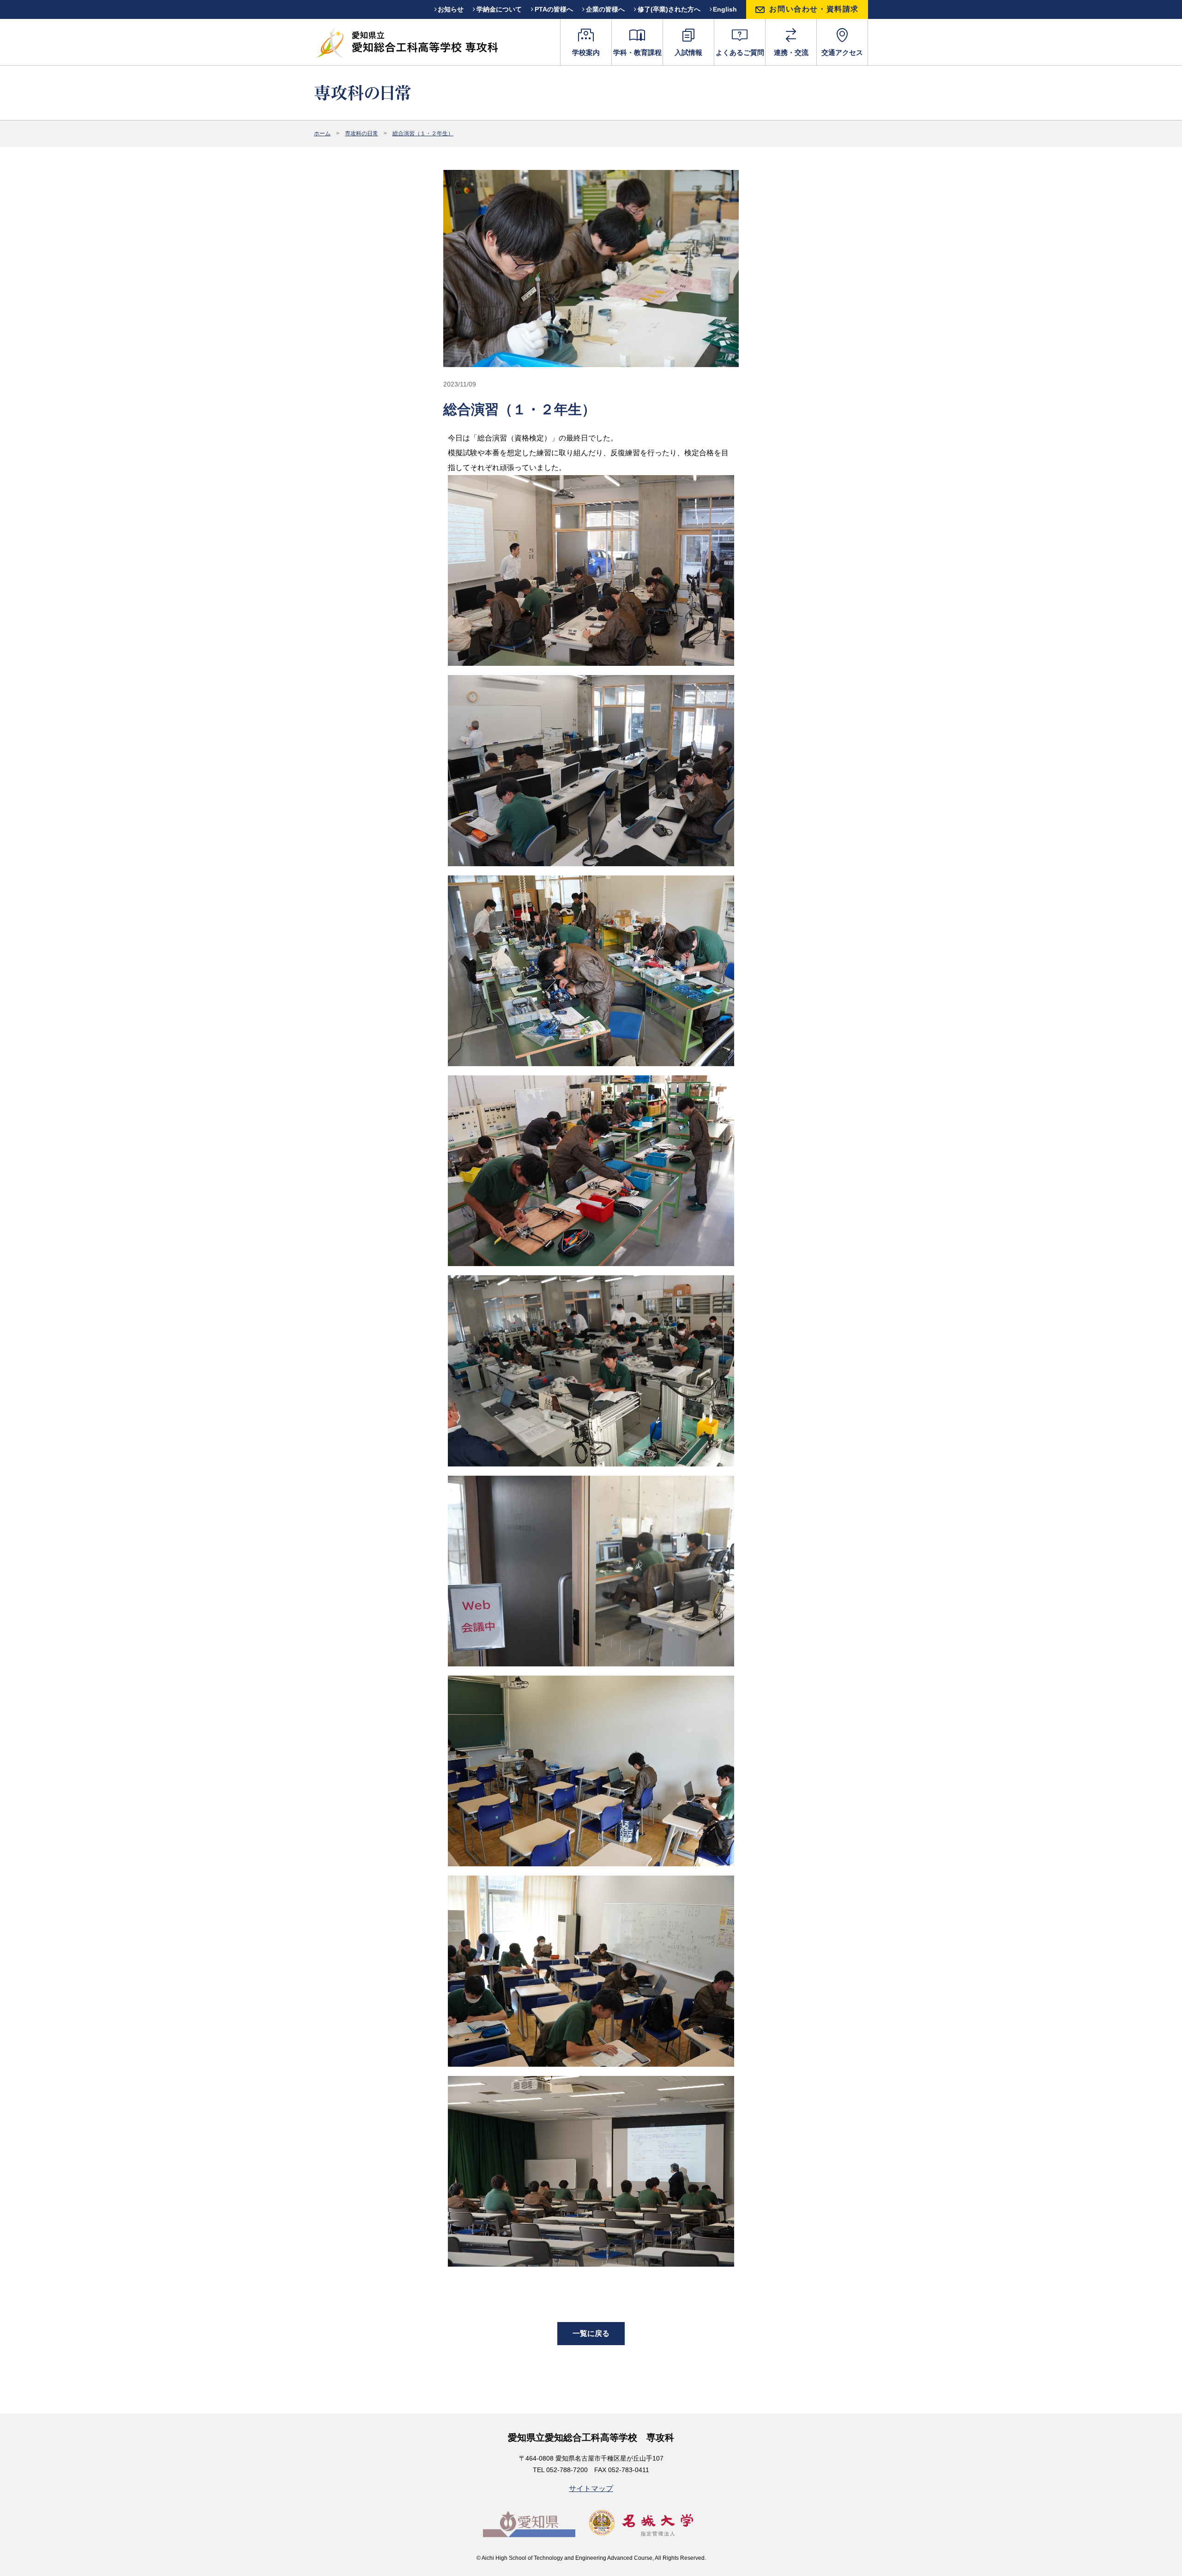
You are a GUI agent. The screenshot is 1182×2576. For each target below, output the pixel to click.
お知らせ (451, 9)
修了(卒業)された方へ (669, 9)
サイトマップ (591, 2489)
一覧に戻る (591, 2333)
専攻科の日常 (362, 133)
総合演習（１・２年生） (423, 133)
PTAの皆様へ (554, 9)
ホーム (322, 133)
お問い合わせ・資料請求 (814, 9)
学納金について (499, 9)
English (725, 9)
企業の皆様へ (605, 9)
